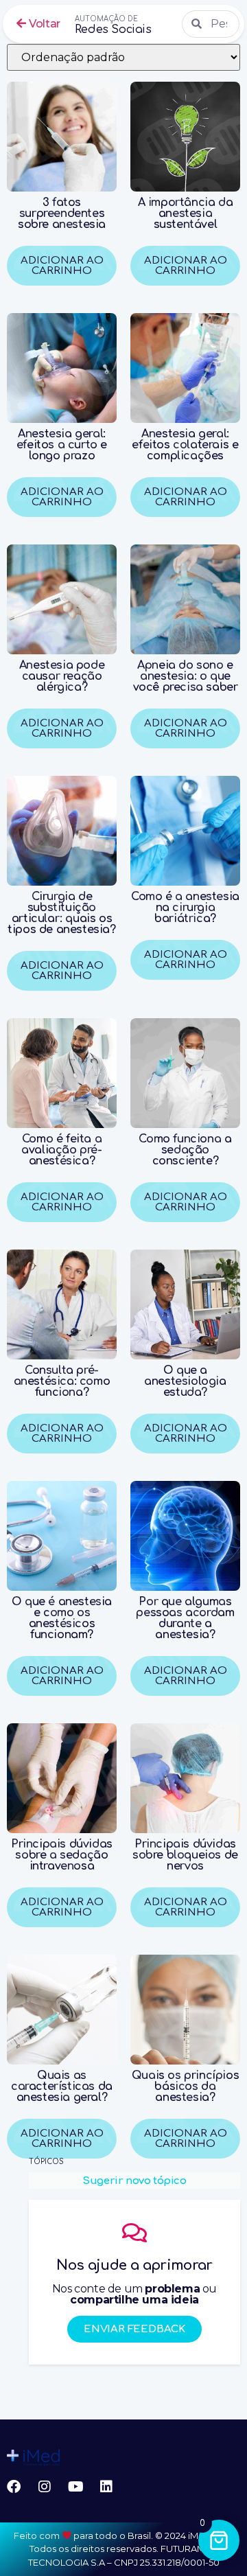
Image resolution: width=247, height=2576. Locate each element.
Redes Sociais (113, 25)
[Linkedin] (106, 2487)
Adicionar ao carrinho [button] (62, 971)
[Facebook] (14, 2487)
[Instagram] (45, 2487)
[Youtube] (75, 2487)
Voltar (44, 24)
